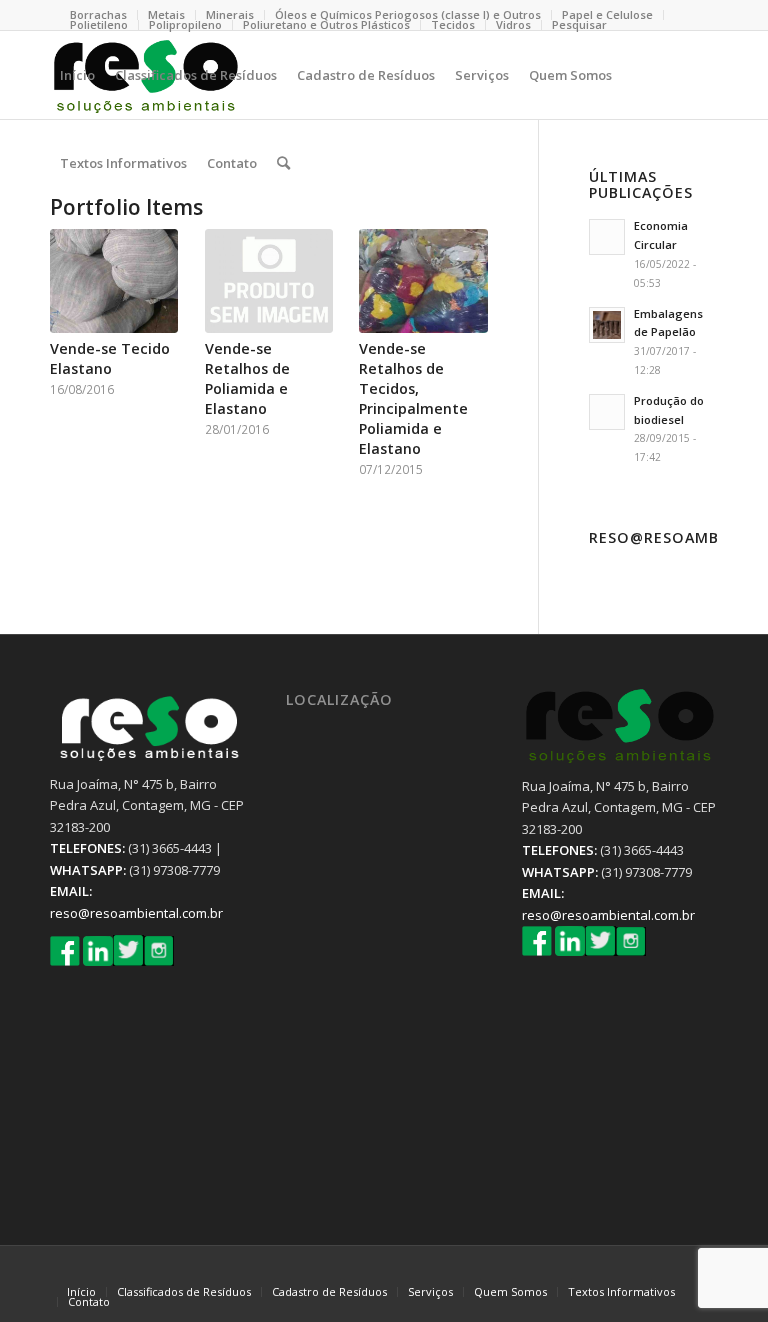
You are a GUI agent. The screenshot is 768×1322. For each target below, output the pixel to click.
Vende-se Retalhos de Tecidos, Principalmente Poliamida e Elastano (413, 398)
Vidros (513, 24)
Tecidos (453, 24)
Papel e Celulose (607, 14)
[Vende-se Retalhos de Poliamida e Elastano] (269, 281)
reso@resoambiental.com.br (136, 913)
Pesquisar (579, 24)
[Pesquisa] (283, 163)
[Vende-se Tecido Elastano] (114, 281)
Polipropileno (185, 24)
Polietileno (99, 24)
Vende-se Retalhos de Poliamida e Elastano (247, 378)
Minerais (230, 14)
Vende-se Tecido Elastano (110, 358)
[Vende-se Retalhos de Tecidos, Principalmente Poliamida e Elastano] (423, 281)
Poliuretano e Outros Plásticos (326, 24)
